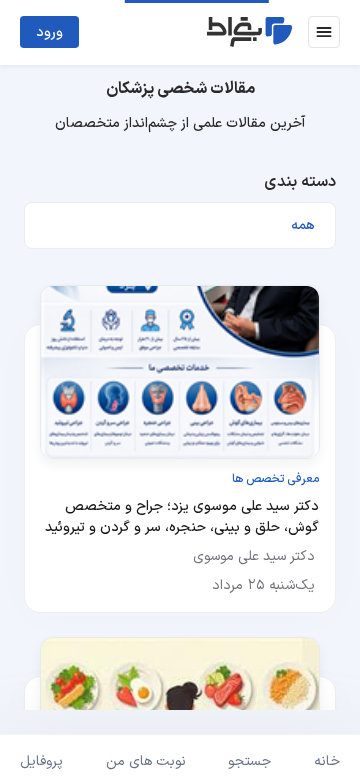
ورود (49, 32)
